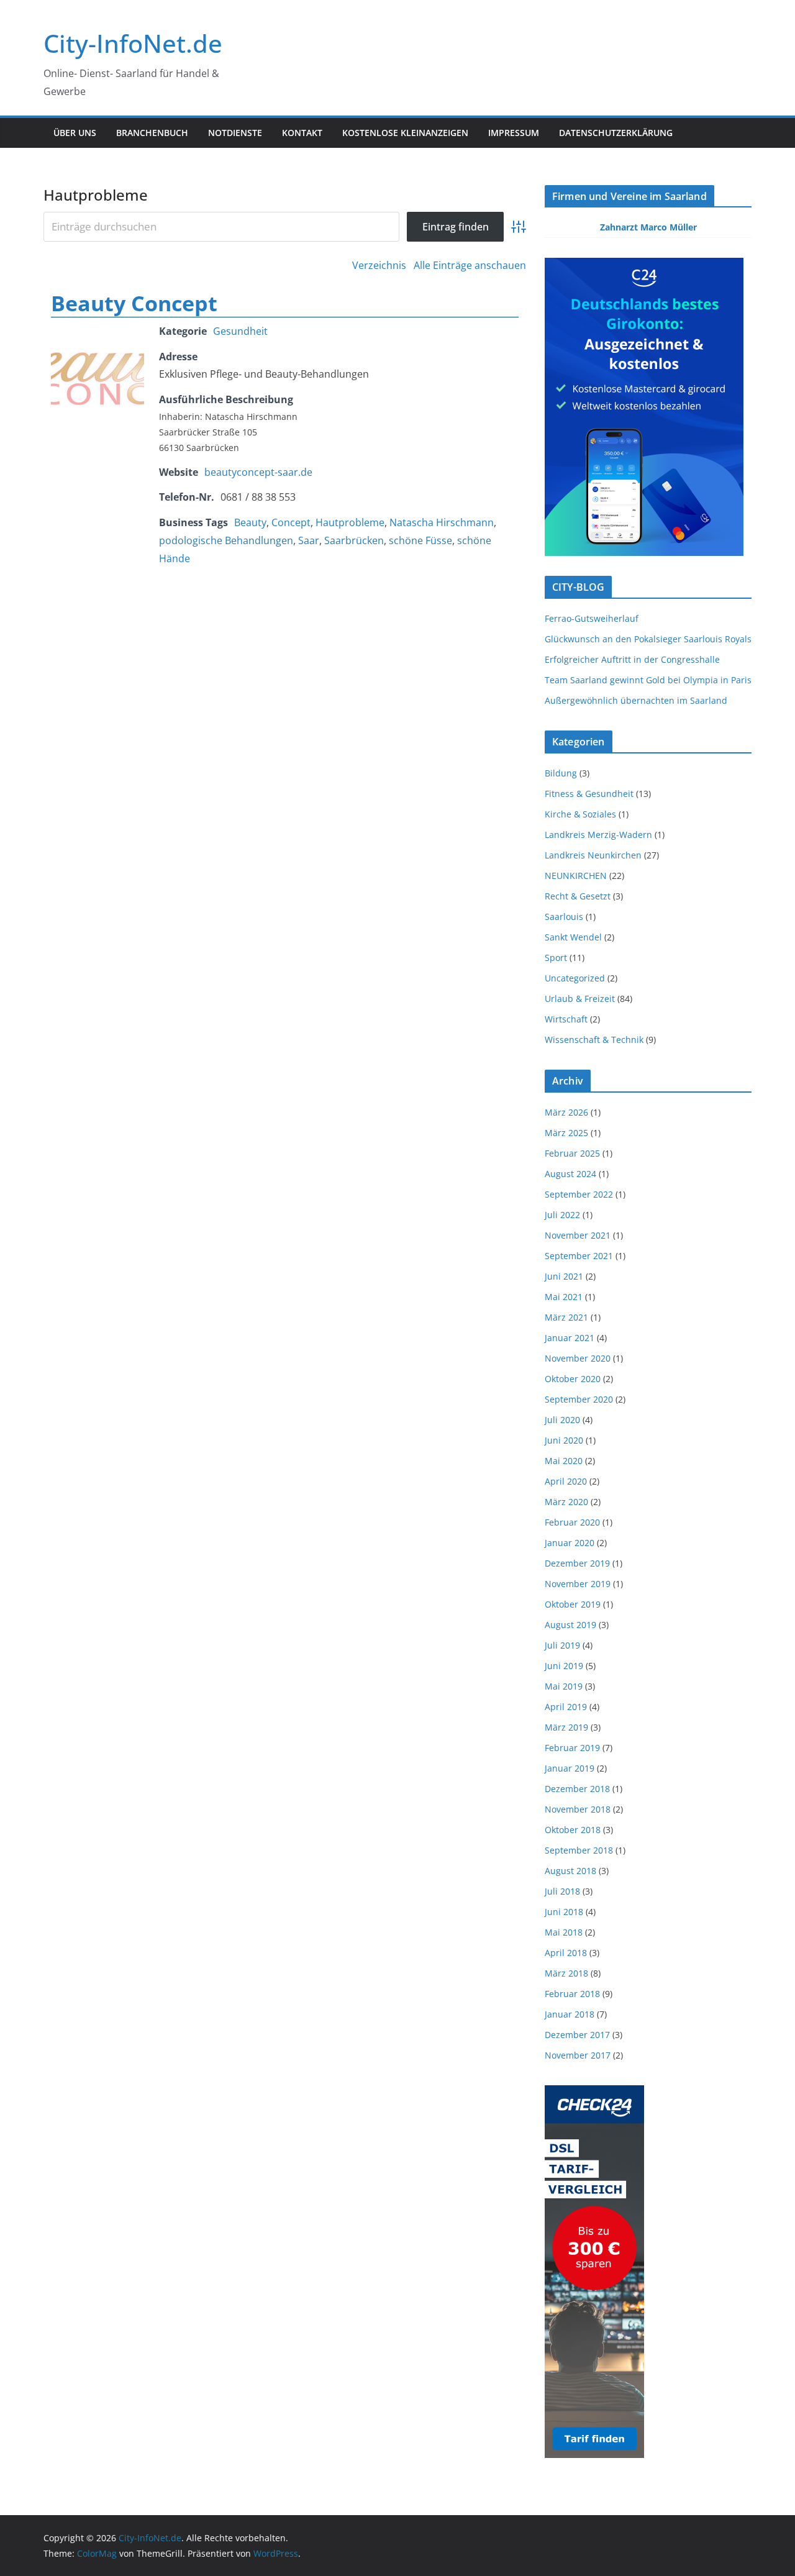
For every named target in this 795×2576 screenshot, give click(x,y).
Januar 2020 (570, 1543)
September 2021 (579, 1256)
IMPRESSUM (514, 133)
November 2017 (578, 2055)
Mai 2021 (564, 1297)
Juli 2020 (562, 1420)
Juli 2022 (562, 1215)
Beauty (250, 522)
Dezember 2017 (577, 2035)
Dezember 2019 (577, 1563)
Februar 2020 (572, 1522)
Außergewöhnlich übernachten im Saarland (636, 700)
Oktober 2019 (573, 1604)
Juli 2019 (562, 1645)
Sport (556, 958)
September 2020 (579, 1399)
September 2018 (579, 1850)
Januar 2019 (570, 1768)
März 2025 (566, 1133)
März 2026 (566, 1112)
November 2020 (578, 1358)
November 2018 (578, 1809)
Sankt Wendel (573, 937)
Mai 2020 (564, 1461)
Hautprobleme (350, 522)
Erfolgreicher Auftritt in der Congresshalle (632, 659)
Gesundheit (240, 331)
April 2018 (566, 1953)
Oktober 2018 (573, 1830)
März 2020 (566, 1502)
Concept (291, 522)
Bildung (561, 773)
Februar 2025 (572, 1153)
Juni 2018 (564, 1912)
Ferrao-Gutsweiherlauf (592, 618)
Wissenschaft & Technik (594, 1040)
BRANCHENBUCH (152, 133)
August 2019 (570, 1625)
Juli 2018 (562, 1891)
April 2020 (566, 1481)
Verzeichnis (379, 265)
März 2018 (566, 1973)
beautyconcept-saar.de (258, 472)
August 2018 (570, 1871)
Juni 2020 (564, 1440)
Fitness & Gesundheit (589, 794)
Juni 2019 (564, 1666)
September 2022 (579, 1194)
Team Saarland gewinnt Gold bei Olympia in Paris (648, 680)
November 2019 (578, 1584)
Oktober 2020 (573, 1379)
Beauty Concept (134, 303)
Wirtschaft (566, 1019)
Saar (309, 540)
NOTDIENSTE (235, 133)
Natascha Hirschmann (442, 522)
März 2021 (566, 1317)
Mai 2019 (564, 1686)
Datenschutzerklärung (616, 133)
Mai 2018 (564, 1932)
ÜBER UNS (75, 133)
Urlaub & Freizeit (580, 999)
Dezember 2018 (577, 1789)
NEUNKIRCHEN (576, 876)
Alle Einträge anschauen (470, 265)
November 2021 (578, 1235)
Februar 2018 (572, 1994)
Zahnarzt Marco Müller (648, 227)
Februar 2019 (572, 1748)
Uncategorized (575, 978)
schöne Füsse (420, 540)
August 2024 (570, 1174)
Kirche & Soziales (580, 814)
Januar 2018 (570, 2014)
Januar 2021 (570, 1338)
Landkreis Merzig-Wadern (598, 835)
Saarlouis (564, 917)
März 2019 (566, 1727)
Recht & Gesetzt (578, 896)
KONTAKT (302, 133)
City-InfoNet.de (133, 43)
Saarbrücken (354, 540)
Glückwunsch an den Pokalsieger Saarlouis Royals (648, 639)
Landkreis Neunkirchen (593, 855)
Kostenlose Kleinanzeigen (405, 133)
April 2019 (566, 1707)
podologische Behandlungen (226, 540)
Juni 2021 (564, 1276)
